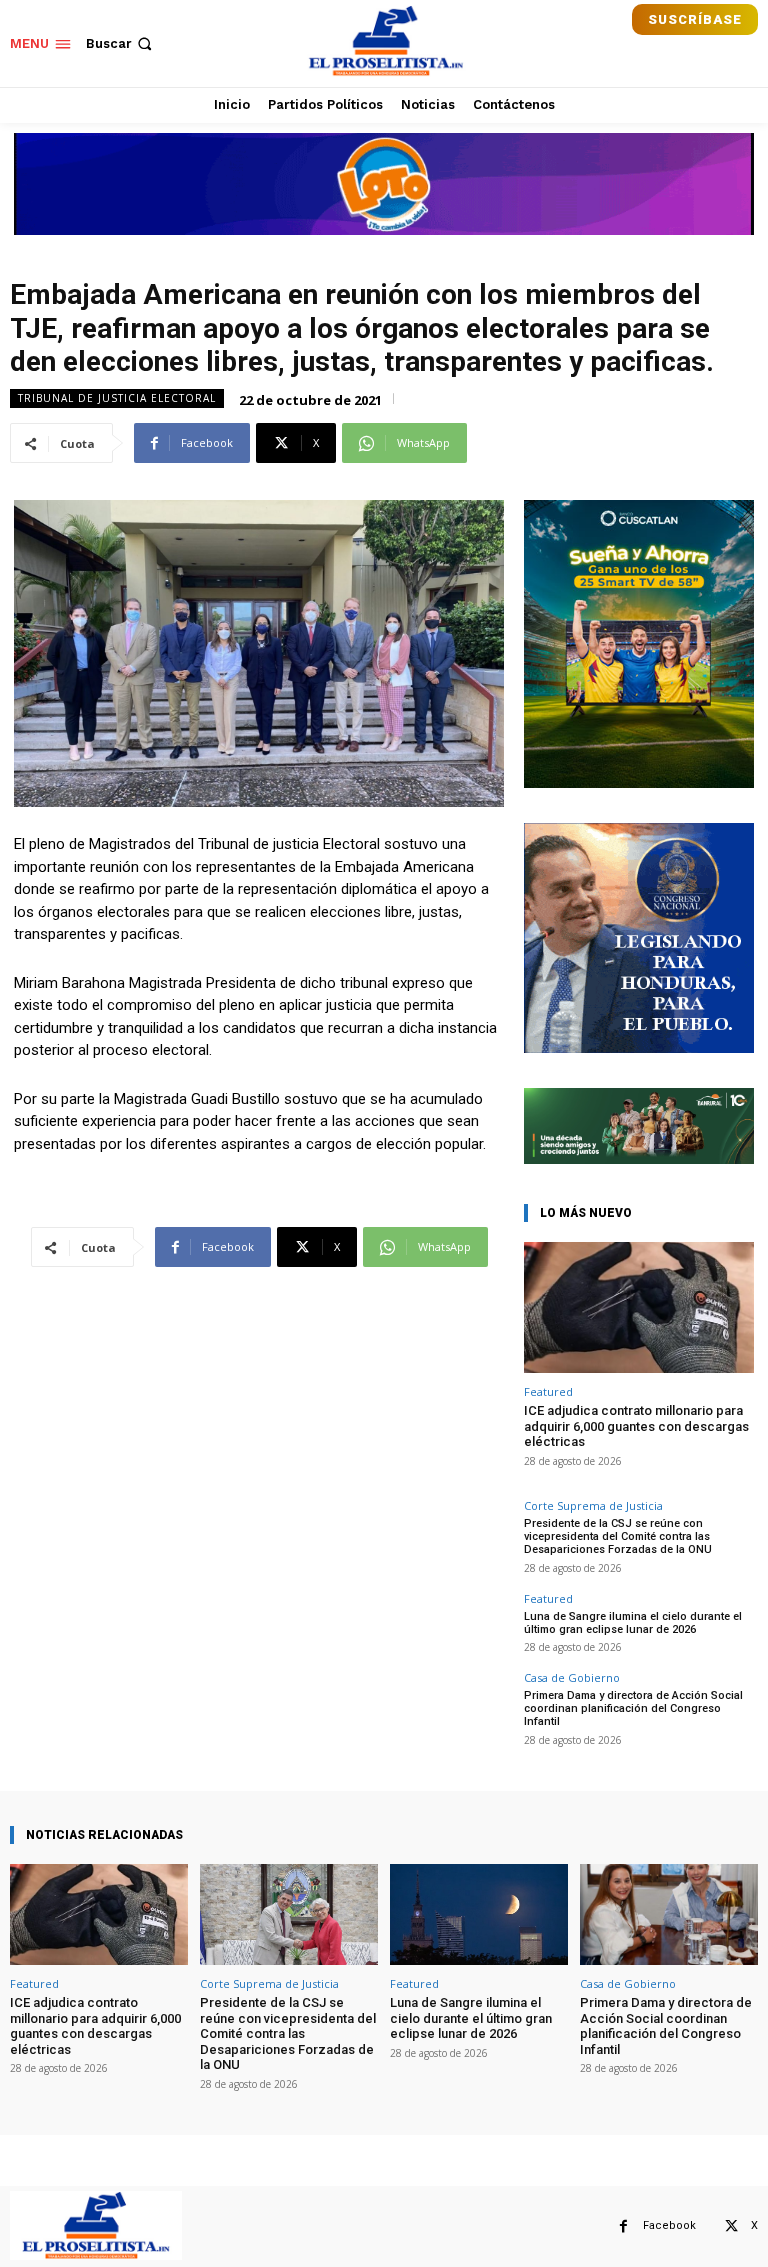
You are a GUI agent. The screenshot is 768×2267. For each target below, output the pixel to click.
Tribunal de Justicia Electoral (117, 398)
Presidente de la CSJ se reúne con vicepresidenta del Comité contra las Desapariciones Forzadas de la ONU (618, 1536)
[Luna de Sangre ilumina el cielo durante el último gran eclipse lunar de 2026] (479, 1914)
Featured (548, 1391)
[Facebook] (623, 2226)
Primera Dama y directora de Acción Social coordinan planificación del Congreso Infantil (633, 1708)
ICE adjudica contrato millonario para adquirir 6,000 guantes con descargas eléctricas (636, 1426)
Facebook (669, 2225)
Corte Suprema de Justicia (593, 1505)
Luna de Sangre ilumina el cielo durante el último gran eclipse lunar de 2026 (633, 1623)
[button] (121, 43)
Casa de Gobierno (572, 1677)
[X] (731, 2226)
